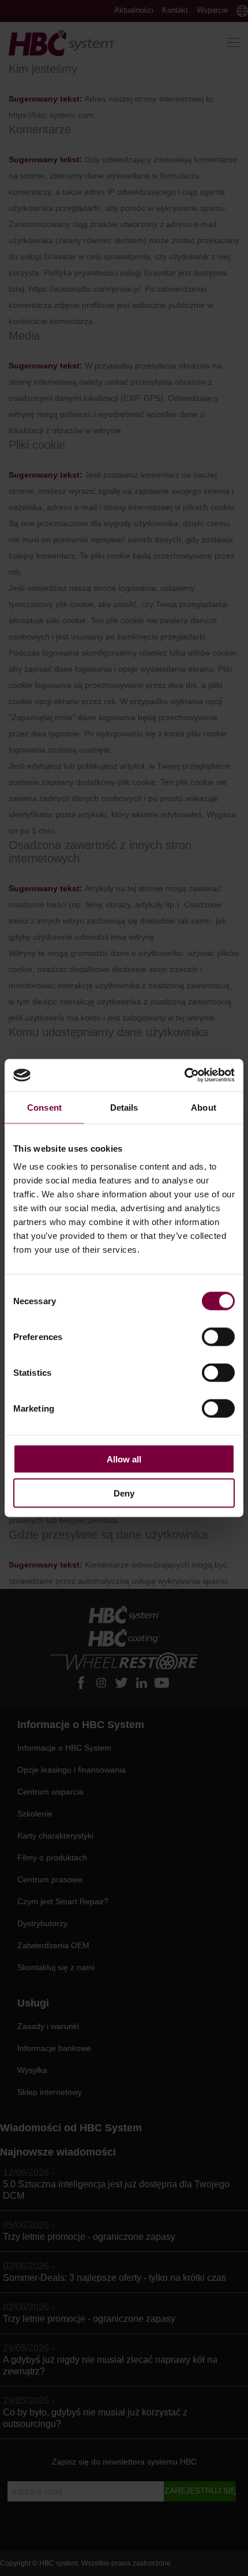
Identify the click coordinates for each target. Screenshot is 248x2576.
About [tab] (204, 1107)
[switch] (218, 1337)
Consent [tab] (44, 1107)
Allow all (124, 1459)
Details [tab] (124, 1107)
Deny (124, 1493)
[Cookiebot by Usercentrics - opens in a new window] (184, 1075)
